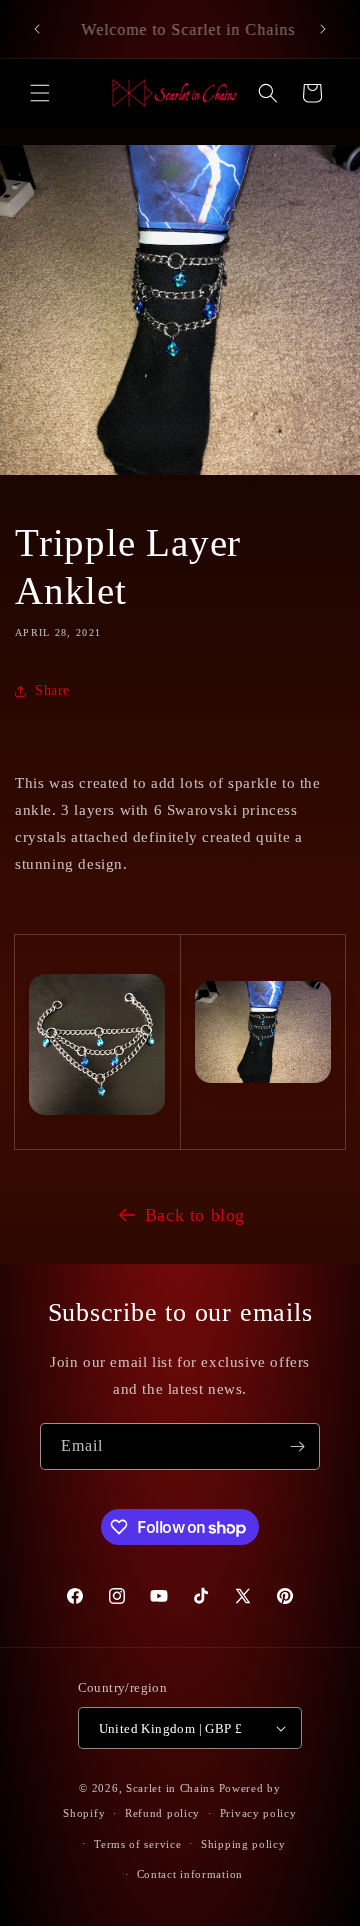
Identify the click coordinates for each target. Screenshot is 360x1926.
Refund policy (162, 1813)
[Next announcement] (323, 29)
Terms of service (137, 1844)
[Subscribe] (297, 1446)
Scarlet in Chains (170, 1788)
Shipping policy (243, 1844)
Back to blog (195, 1215)
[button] (40, 93)
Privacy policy (258, 1813)
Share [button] (52, 690)
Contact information (190, 1874)
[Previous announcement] (37, 29)
